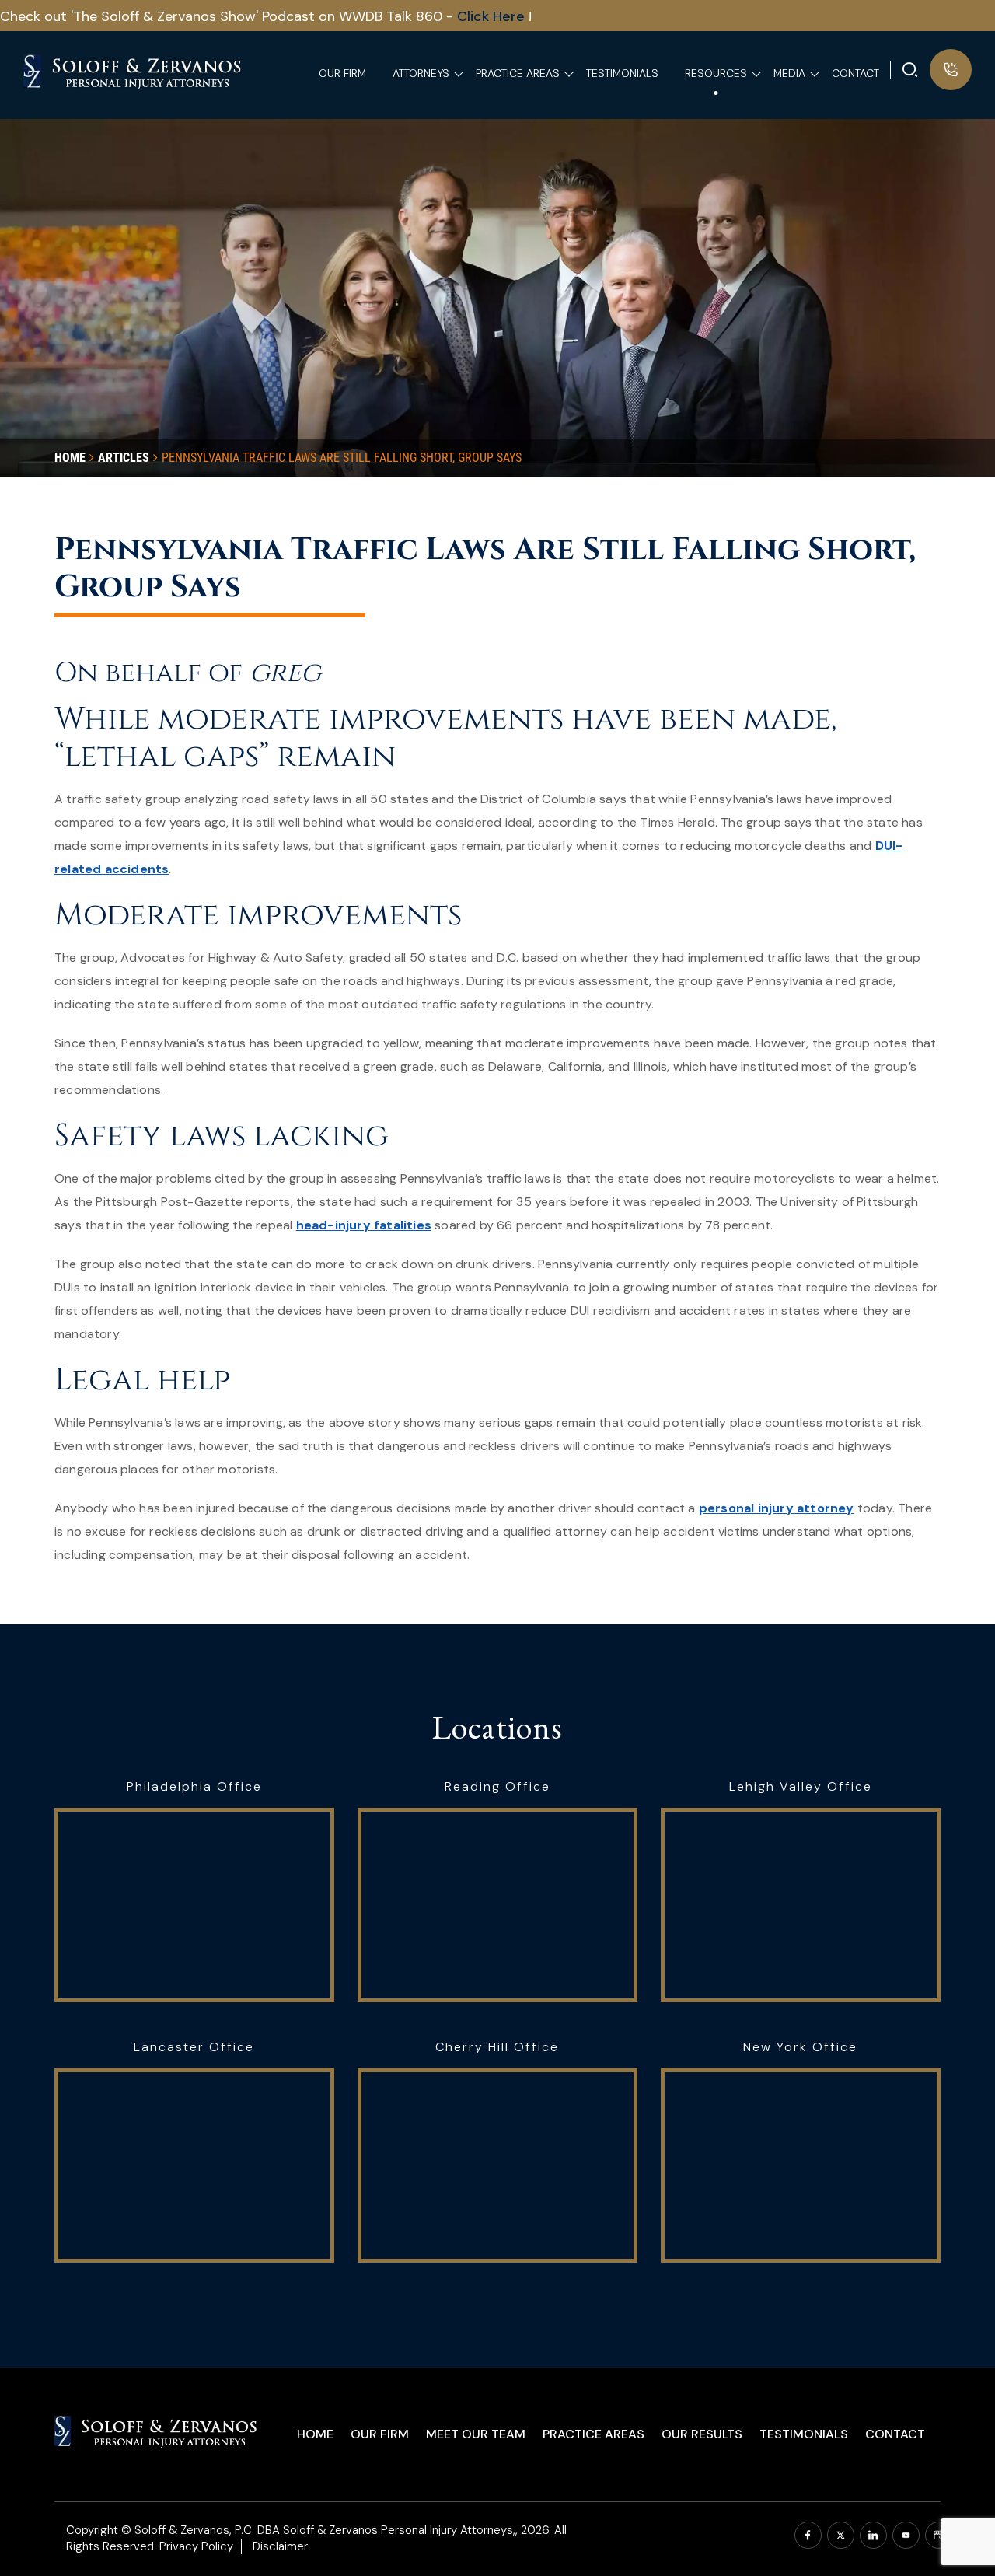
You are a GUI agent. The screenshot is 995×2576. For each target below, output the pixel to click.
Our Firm (380, 2434)
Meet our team (476, 2434)
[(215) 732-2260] (951, 70)
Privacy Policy (196, 2546)
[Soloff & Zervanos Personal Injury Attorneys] (133, 70)
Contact (895, 2434)
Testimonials (804, 2434)
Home (315, 2434)
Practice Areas (594, 2434)
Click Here (493, 16)
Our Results (702, 2434)
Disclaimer (280, 2546)
